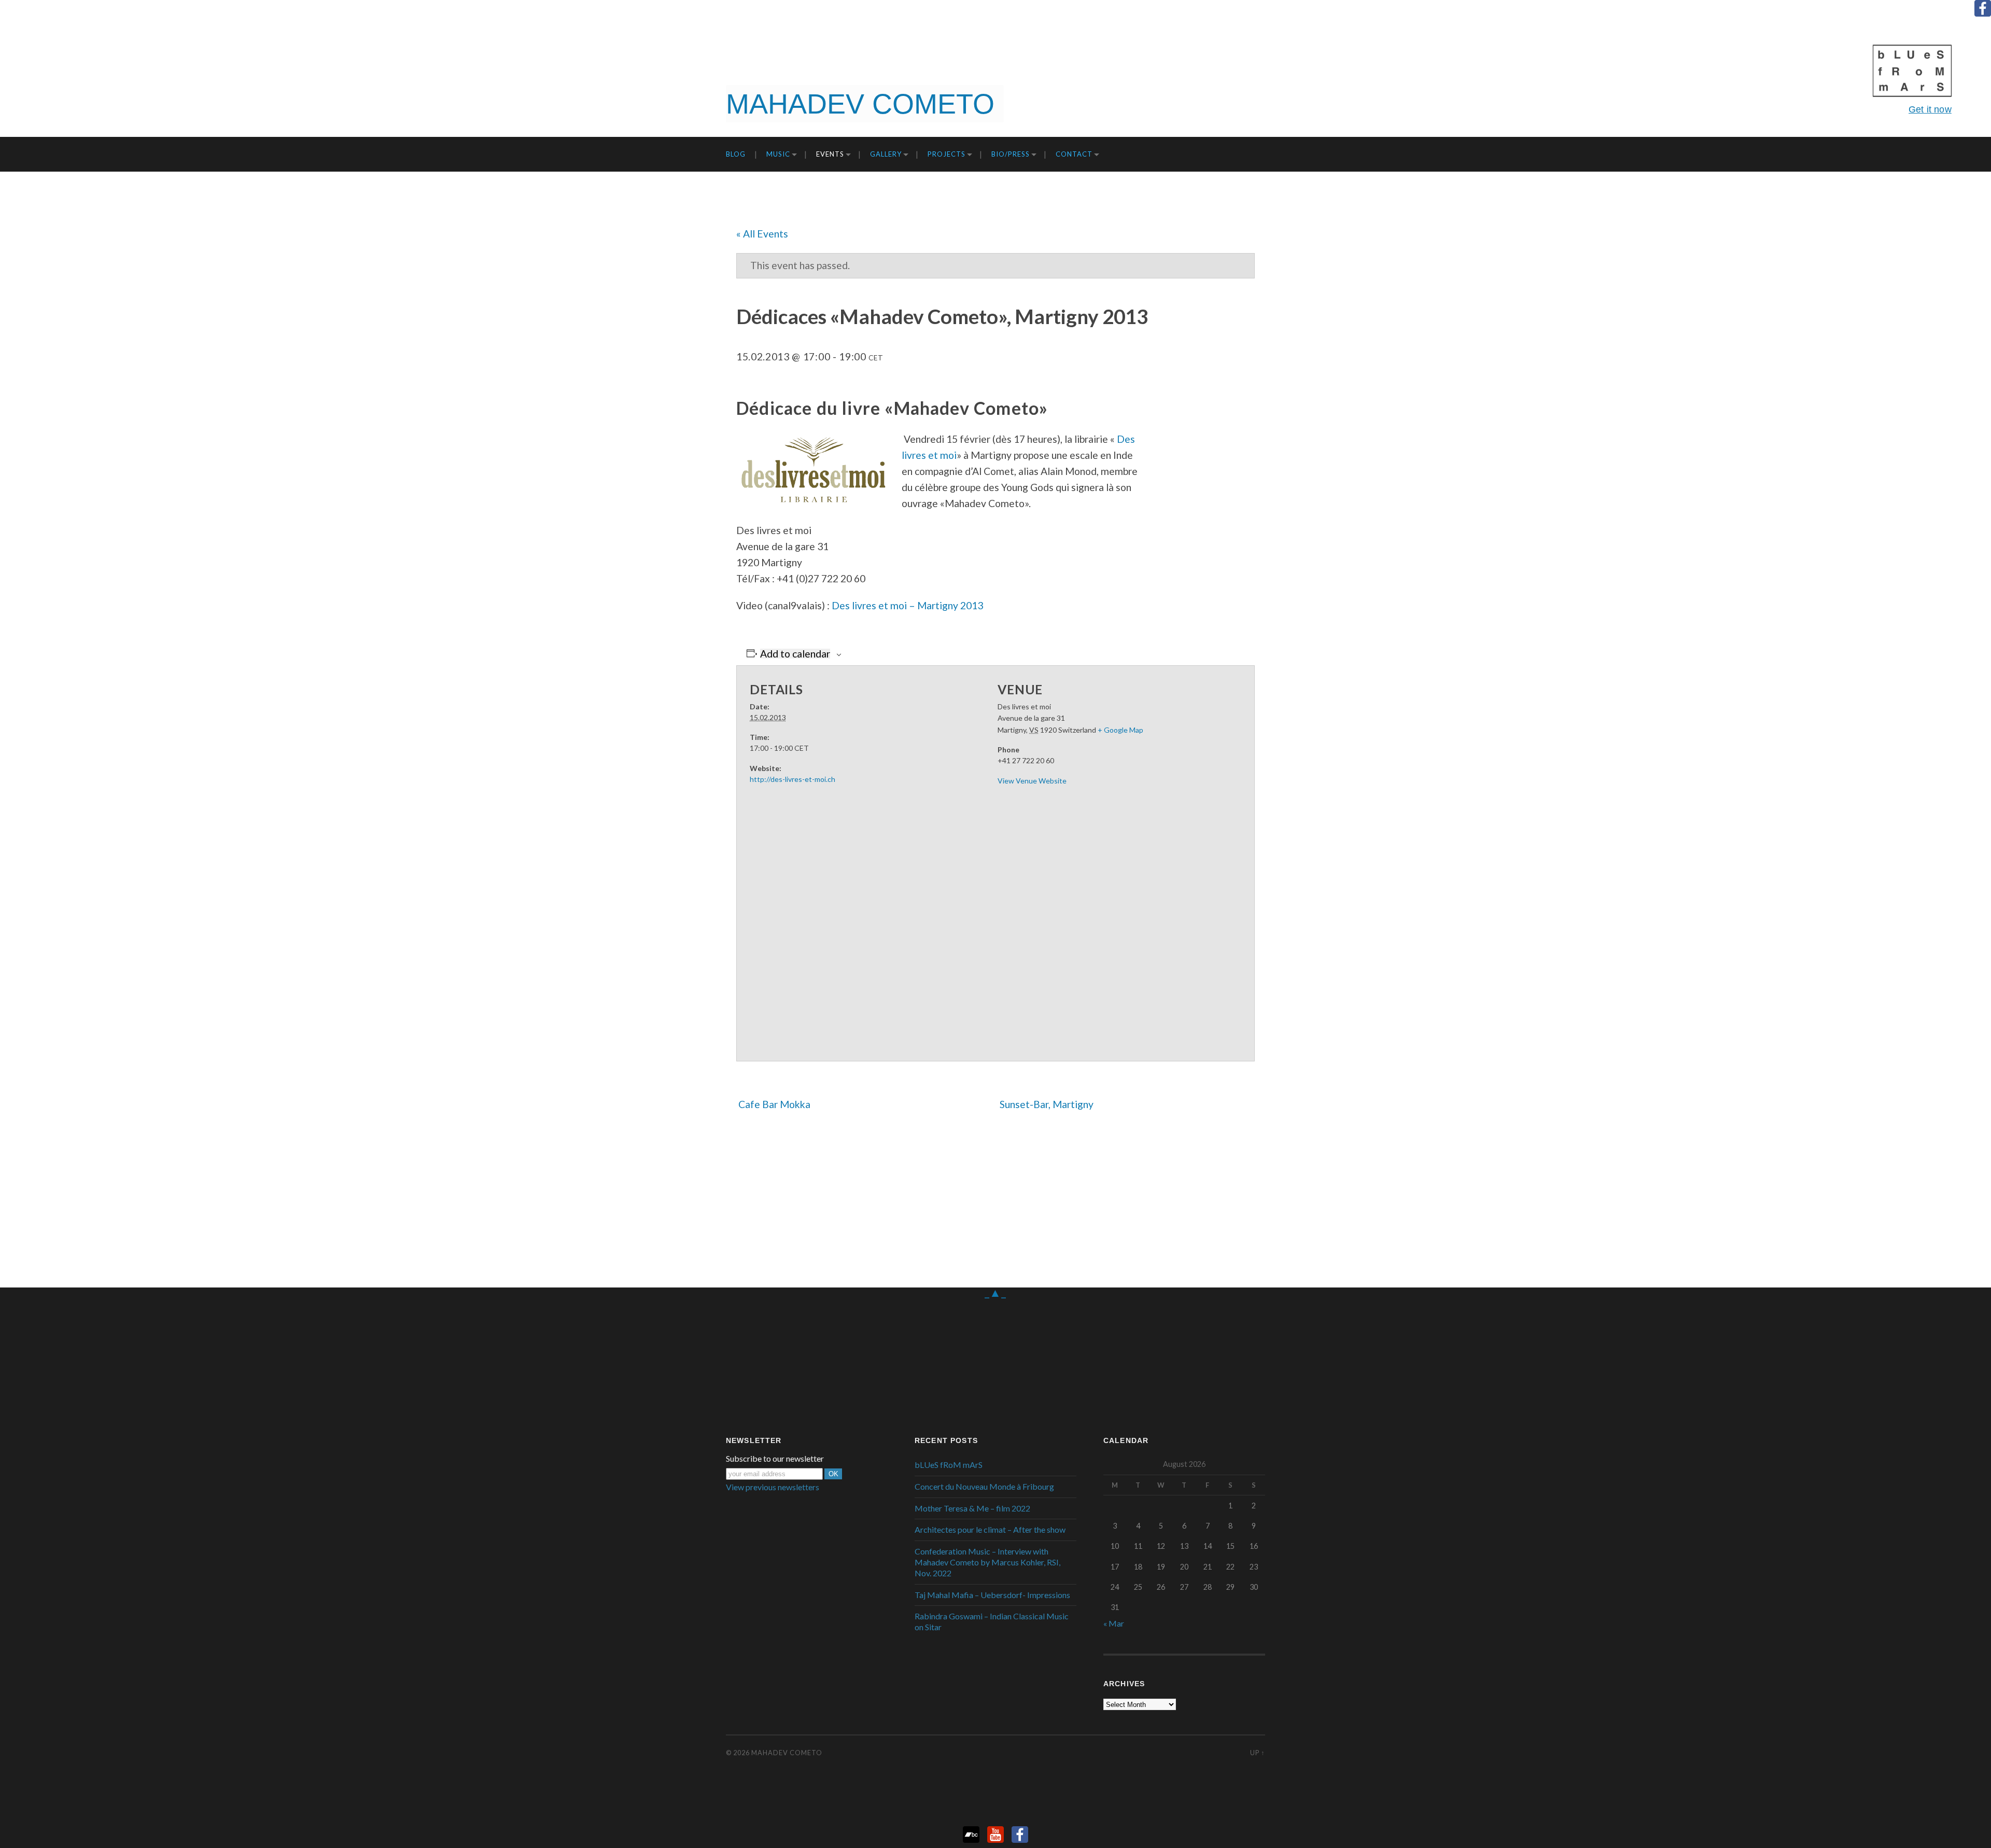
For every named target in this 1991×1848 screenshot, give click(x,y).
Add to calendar (795, 654)
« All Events (762, 234)
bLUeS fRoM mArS (949, 1465)
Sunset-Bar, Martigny (1048, 1104)
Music (778, 154)
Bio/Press (1011, 154)
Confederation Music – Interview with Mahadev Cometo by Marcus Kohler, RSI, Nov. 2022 (987, 1562)
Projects (947, 154)
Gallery (886, 154)
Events (830, 154)
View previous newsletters (773, 1487)
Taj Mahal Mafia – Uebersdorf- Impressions (992, 1595)
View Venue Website (1032, 781)
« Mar (1114, 1623)
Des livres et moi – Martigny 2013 (907, 605)
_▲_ (995, 1292)
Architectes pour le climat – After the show (990, 1529)
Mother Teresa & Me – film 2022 (972, 1508)
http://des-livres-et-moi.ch (793, 779)
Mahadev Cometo (787, 1753)
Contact (1074, 154)
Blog (736, 154)
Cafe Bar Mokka (773, 1104)
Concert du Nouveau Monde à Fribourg (984, 1486)
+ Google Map (1120, 730)
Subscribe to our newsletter (775, 1459)
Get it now (1930, 109)
